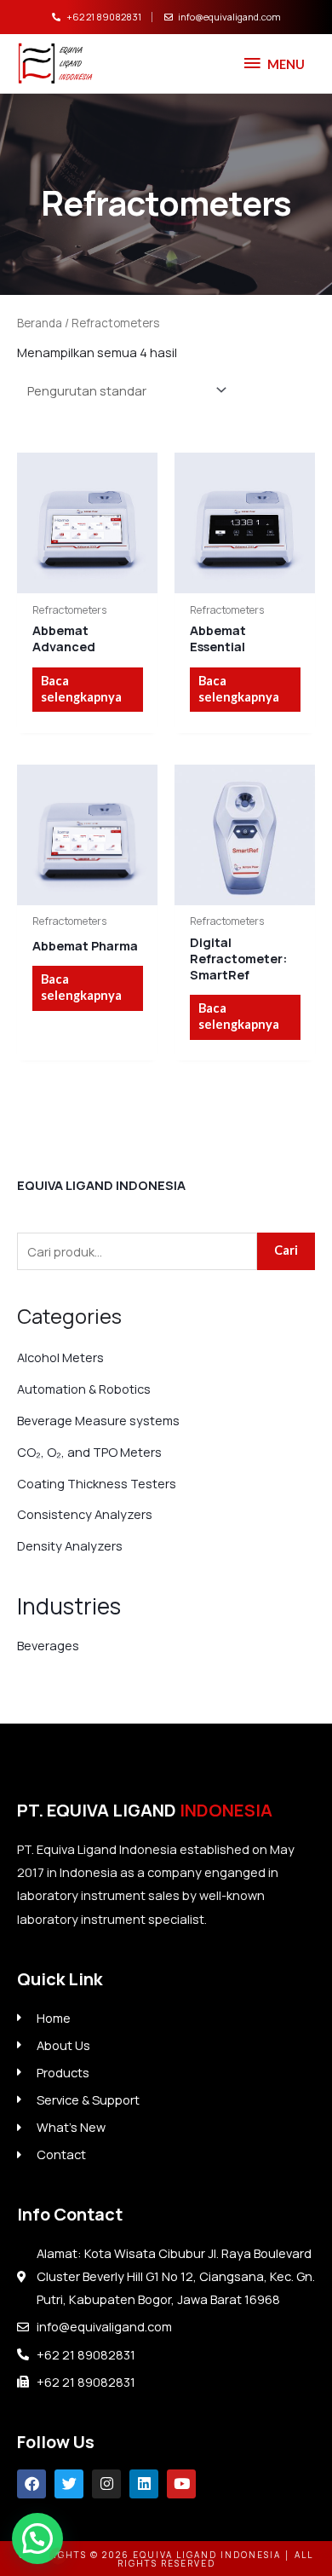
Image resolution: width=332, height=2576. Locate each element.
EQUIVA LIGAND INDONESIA (101, 1185)
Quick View (87, 580)
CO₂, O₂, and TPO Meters (89, 1452)
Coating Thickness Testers (97, 1483)
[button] (37, 2538)
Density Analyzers (70, 1545)
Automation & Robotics (84, 1389)
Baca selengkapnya (81, 689)
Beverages (48, 1645)
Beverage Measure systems (98, 1420)
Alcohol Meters (60, 1357)
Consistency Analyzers (85, 1514)
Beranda (40, 323)
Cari (286, 1250)
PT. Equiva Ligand (145, 1810)
